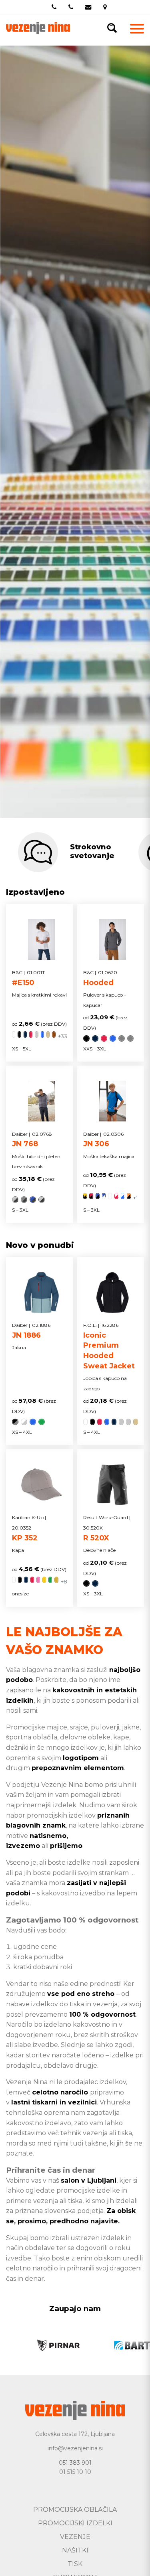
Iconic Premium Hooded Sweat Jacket (109, 1346)
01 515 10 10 (75, 2472)
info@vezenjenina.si (75, 2448)
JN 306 (103, 1140)
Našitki (75, 2550)
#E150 (28, 978)
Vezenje (75, 2537)
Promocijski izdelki (75, 2523)
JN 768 (32, 1140)
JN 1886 (31, 1331)
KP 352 (29, 1528)
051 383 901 (75, 2463)
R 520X (107, 1528)
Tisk (75, 2564)
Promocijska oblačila (75, 2510)
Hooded (100, 978)
